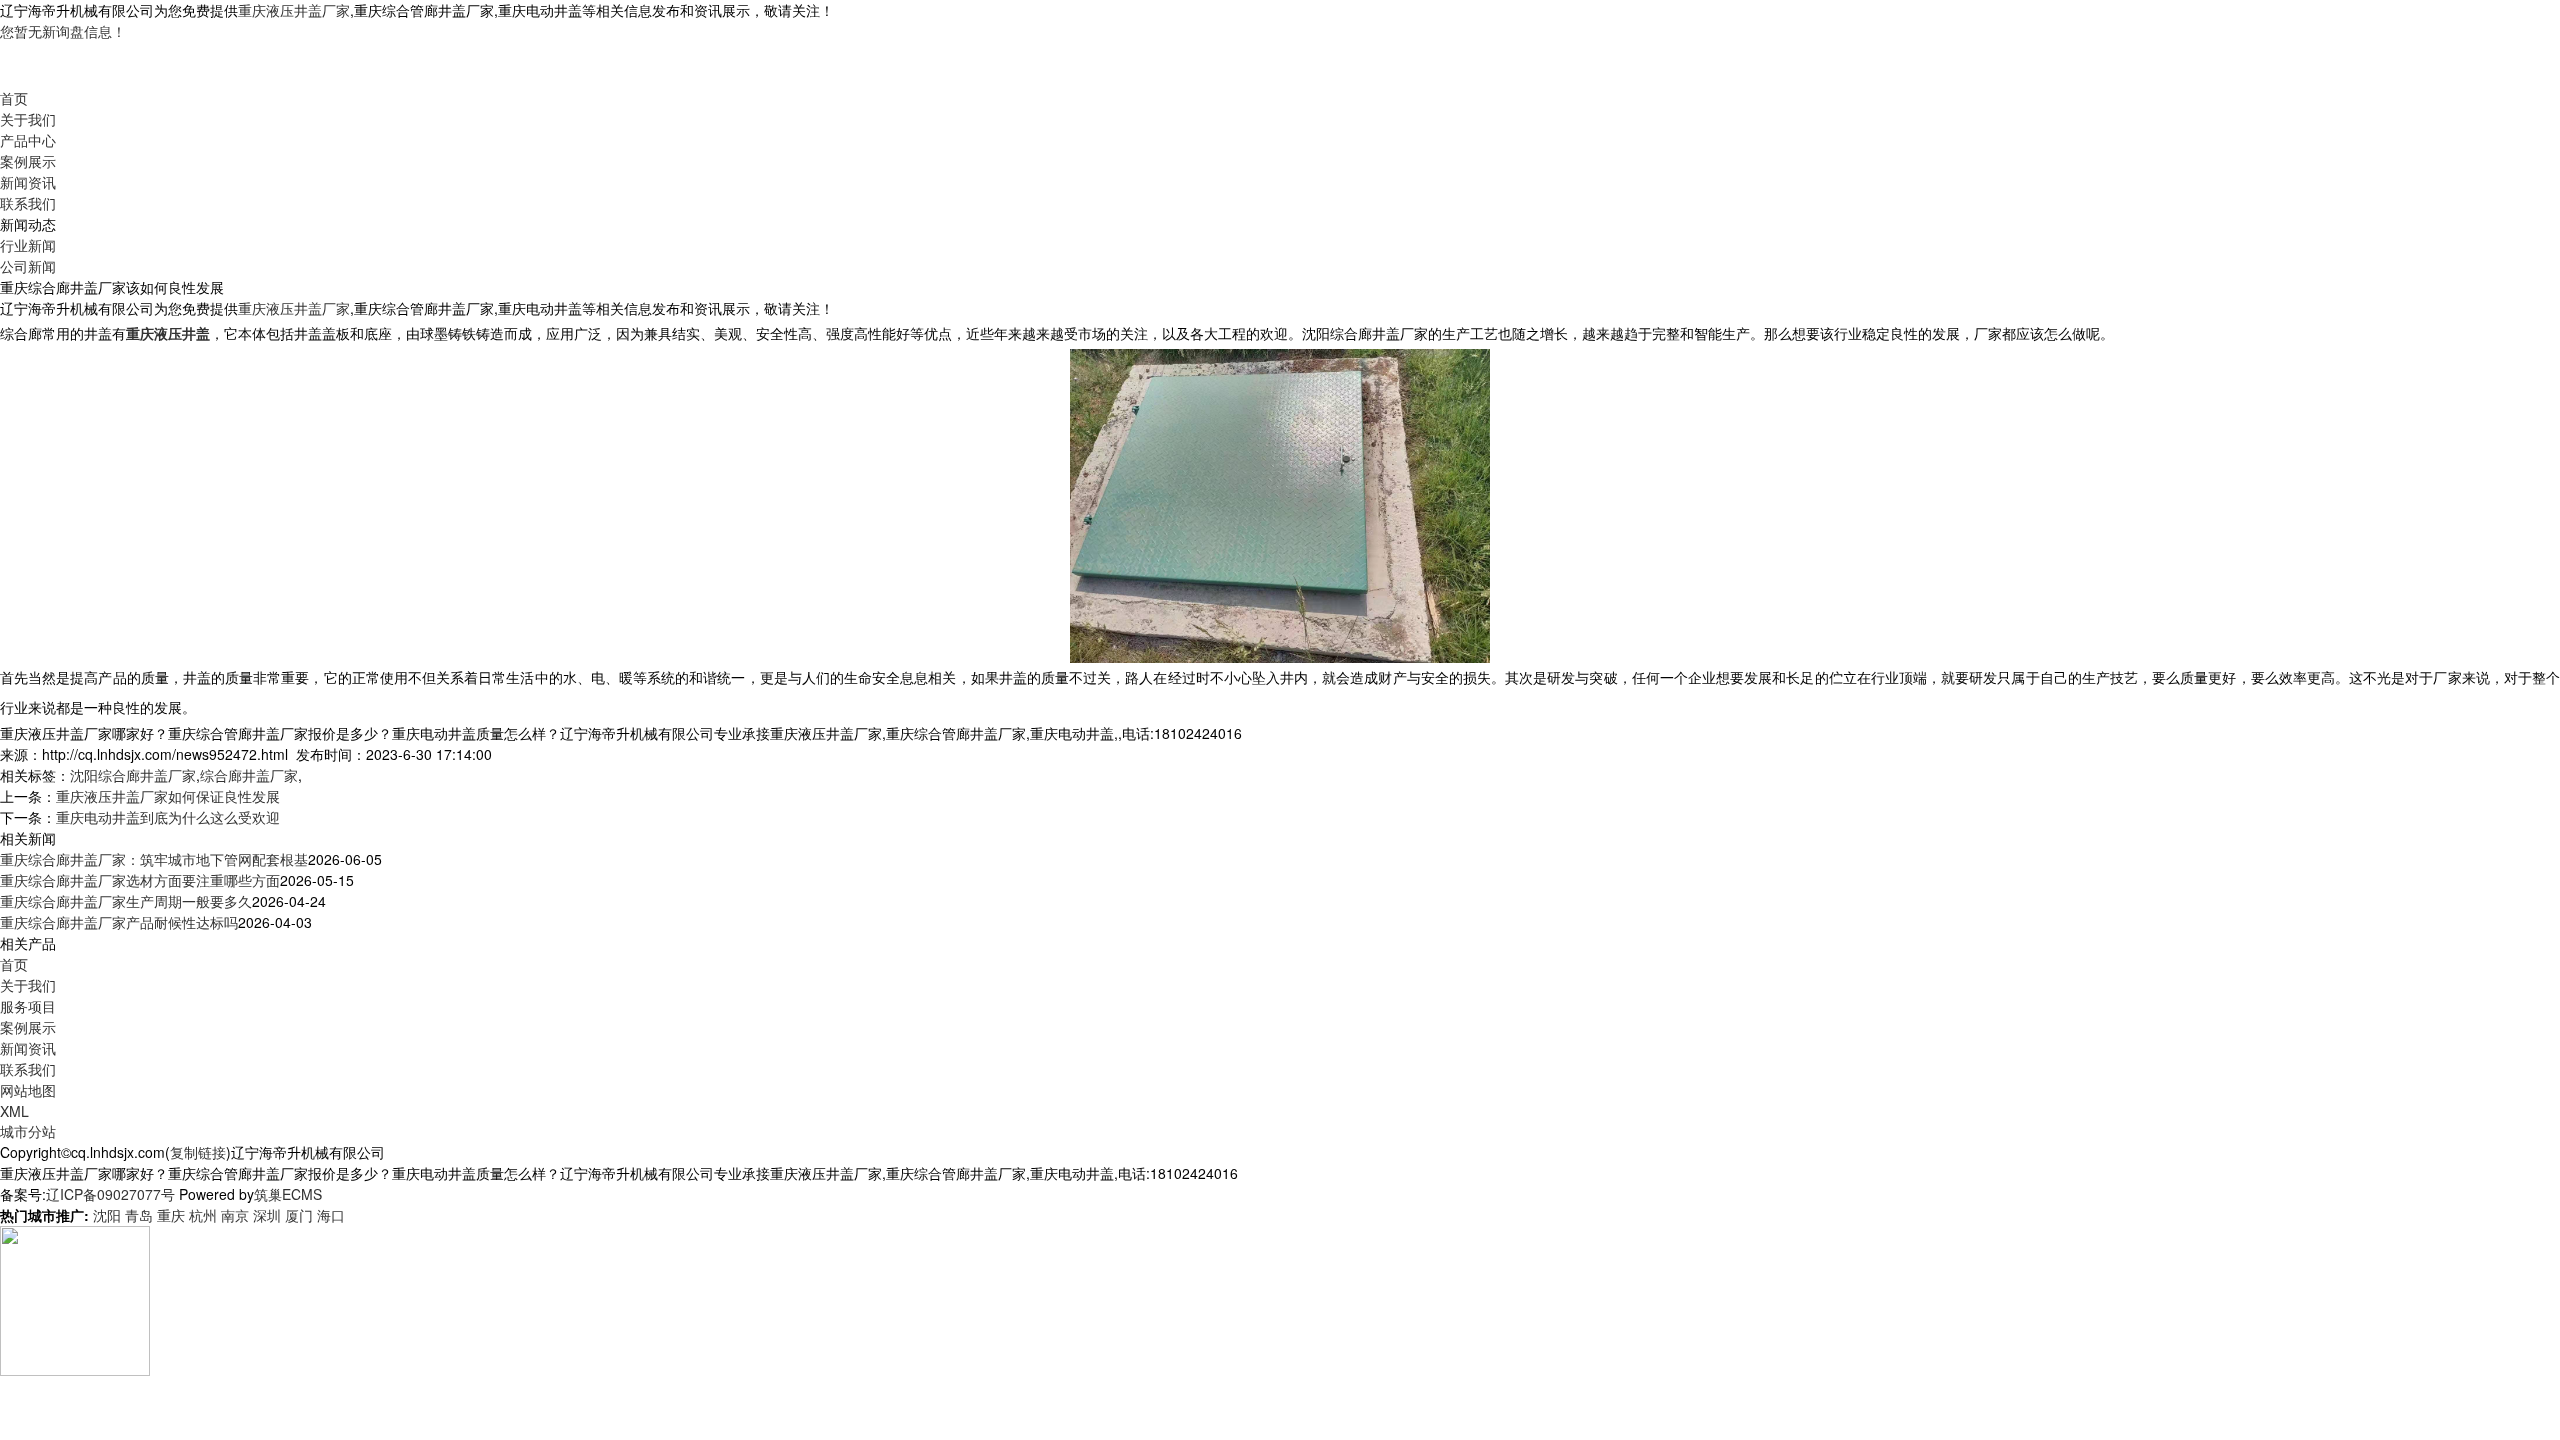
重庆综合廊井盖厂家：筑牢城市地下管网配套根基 (154, 859)
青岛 (139, 1215)
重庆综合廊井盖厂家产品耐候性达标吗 (119, 922)
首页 (14, 98)
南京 (235, 1215)
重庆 (171, 1215)
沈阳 (107, 1215)
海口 (331, 1215)
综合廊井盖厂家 (249, 775)
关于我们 (28, 119)
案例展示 (28, 161)
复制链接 (198, 1152)
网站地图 (28, 1090)
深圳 (267, 1215)
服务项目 (28, 1006)
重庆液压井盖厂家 (294, 10)
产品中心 (28, 140)
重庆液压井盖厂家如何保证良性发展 (168, 796)
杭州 (203, 1215)
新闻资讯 (28, 182)
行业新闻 (28, 245)
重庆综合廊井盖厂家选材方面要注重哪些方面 (140, 880)
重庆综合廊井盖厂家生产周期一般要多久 (126, 901)
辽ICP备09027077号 (110, 1194)
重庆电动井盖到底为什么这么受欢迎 (168, 817)
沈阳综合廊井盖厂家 (133, 775)
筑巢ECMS (288, 1194)
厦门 (299, 1215)
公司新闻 (28, 266)
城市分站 (28, 1131)
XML (14, 1111)
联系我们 (28, 203)
